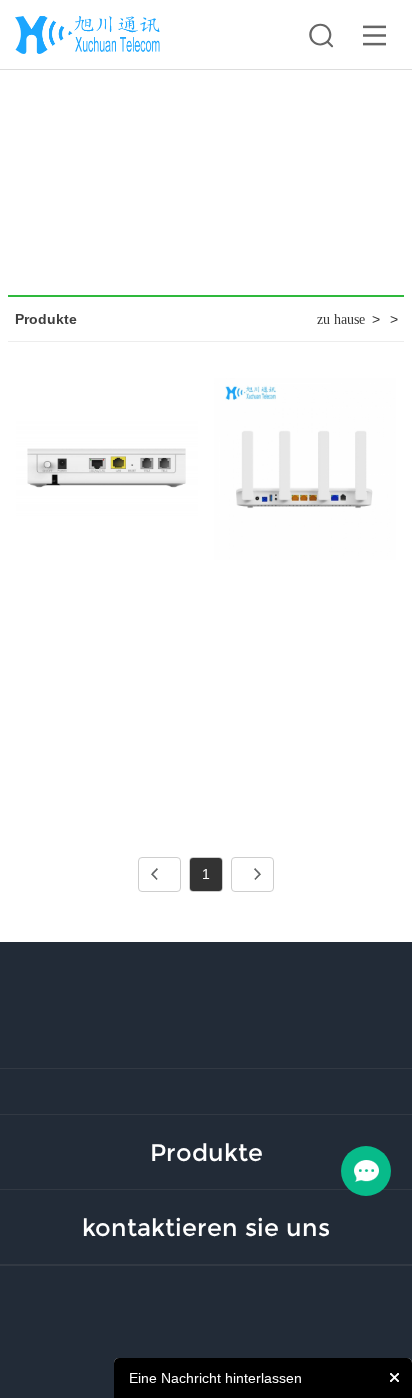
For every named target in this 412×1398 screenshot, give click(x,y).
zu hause (341, 319)
